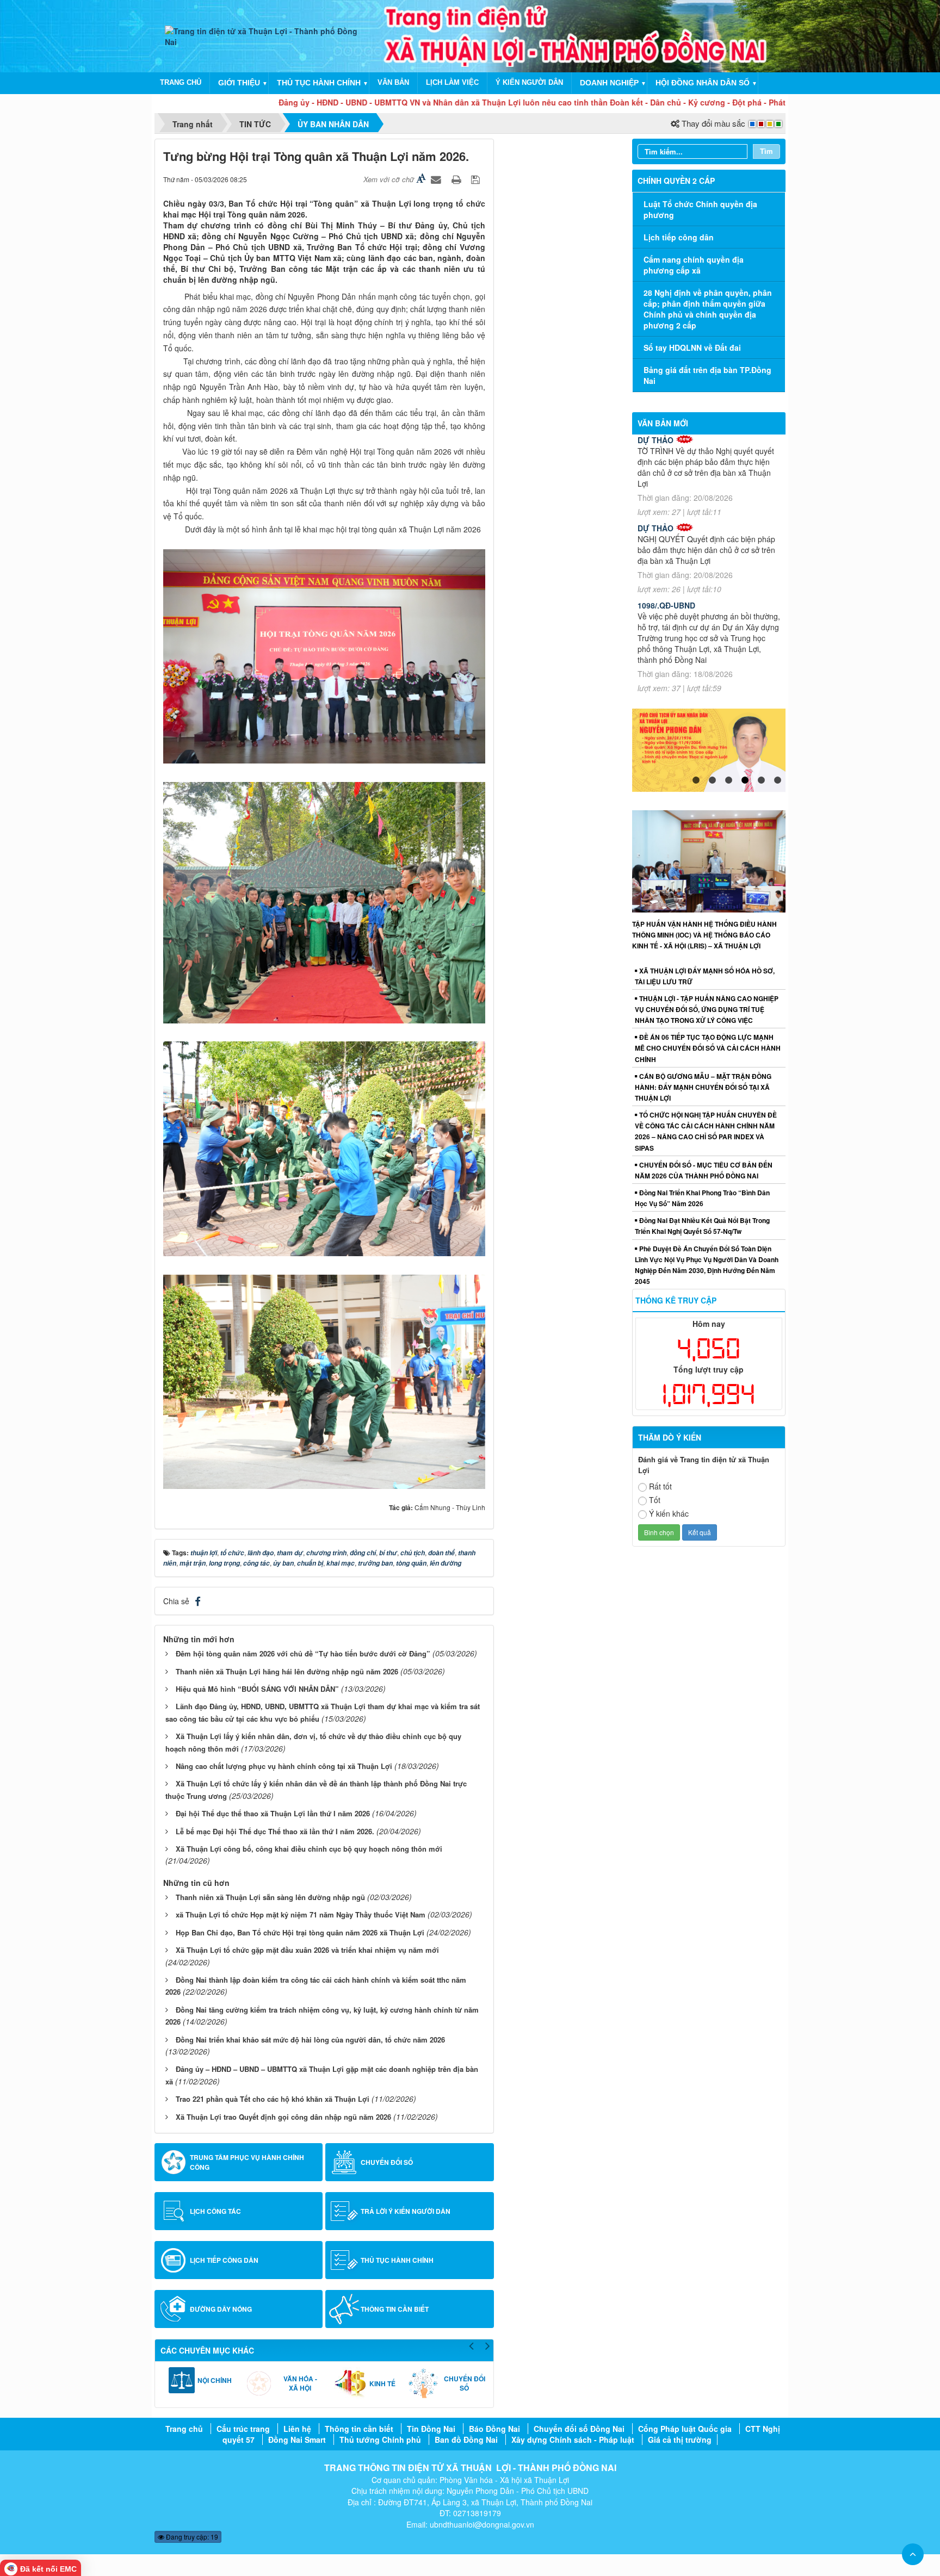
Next (488, 2344)
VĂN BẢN (393, 82)
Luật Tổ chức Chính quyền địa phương (700, 209)
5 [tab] (761, 780)
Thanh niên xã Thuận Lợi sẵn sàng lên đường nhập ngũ (270, 1897)
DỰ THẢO (655, 440)
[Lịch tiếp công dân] (174, 2260)
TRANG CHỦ (181, 82)
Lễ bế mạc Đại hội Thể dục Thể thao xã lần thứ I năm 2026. (275, 1831)
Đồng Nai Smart (297, 2440)
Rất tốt (660, 1486)
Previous (472, 2344)
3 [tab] (728, 780)
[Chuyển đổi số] (344, 2162)
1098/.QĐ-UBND (666, 605)
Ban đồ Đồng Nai (466, 2440)
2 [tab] (712, 780)
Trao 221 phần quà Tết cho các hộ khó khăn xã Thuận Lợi (273, 2099)
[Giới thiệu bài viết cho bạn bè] (437, 179)
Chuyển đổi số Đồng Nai (579, 2429)
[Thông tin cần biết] (344, 2309)
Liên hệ (297, 2429)
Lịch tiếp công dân (224, 2260)
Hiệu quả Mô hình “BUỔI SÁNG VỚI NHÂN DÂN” (257, 1689)
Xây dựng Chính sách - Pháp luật (573, 2440)
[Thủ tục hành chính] (344, 2260)
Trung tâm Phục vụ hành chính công (247, 2162)
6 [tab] (777, 780)
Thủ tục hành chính (397, 2260)
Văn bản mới (663, 423)
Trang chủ (184, 2429)
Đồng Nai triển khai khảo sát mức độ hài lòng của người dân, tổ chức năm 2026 (310, 2040)
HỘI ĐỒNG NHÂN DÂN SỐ (703, 83)
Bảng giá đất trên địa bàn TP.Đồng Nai (707, 375)
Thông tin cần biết (395, 2309)
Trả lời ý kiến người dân (406, 2211)
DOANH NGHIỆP (609, 83)
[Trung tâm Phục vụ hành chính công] (174, 2162)
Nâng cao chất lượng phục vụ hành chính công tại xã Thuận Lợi (284, 1766)
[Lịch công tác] (174, 2211)
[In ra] (457, 179)
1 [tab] (696, 780)
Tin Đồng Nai (431, 2429)
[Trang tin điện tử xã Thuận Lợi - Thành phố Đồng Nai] (267, 35)
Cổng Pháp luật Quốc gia (685, 2429)
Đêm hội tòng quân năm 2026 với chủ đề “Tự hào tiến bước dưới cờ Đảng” (303, 1653)
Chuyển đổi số (387, 2162)
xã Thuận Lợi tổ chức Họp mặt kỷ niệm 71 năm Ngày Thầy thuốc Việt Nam (301, 1914)
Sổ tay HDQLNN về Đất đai (692, 347)
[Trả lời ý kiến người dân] (344, 2211)
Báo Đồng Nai (494, 2429)
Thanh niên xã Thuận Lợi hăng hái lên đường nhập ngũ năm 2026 (287, 1671)
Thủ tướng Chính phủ (380, 2440)
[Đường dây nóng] (174, 2309)
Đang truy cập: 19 (191, 2537)
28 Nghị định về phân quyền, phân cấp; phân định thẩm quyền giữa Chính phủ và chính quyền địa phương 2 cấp (708, 309)
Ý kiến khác (669, 1513)
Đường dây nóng (221, 2309)
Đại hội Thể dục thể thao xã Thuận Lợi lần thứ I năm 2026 (273, 1813)
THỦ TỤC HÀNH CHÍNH (319, 83)
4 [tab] (745, 780)
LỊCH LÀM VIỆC (452, 82)
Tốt (655, 1500)
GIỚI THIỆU (239, 83)
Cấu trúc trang (243, 2429)
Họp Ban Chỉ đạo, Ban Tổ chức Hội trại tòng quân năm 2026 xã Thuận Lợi (300, 1932)
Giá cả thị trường (680, 2440)
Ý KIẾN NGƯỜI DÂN (529, 82)
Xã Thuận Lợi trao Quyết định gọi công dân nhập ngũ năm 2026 (283, 2117)
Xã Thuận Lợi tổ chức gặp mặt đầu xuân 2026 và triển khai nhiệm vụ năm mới (307, 1950)
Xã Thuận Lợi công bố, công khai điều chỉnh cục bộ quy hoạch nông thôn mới (309, 1849)
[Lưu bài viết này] (477, 179)
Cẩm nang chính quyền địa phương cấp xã (694, 265)
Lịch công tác (215, 2211)
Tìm (766, 151)
